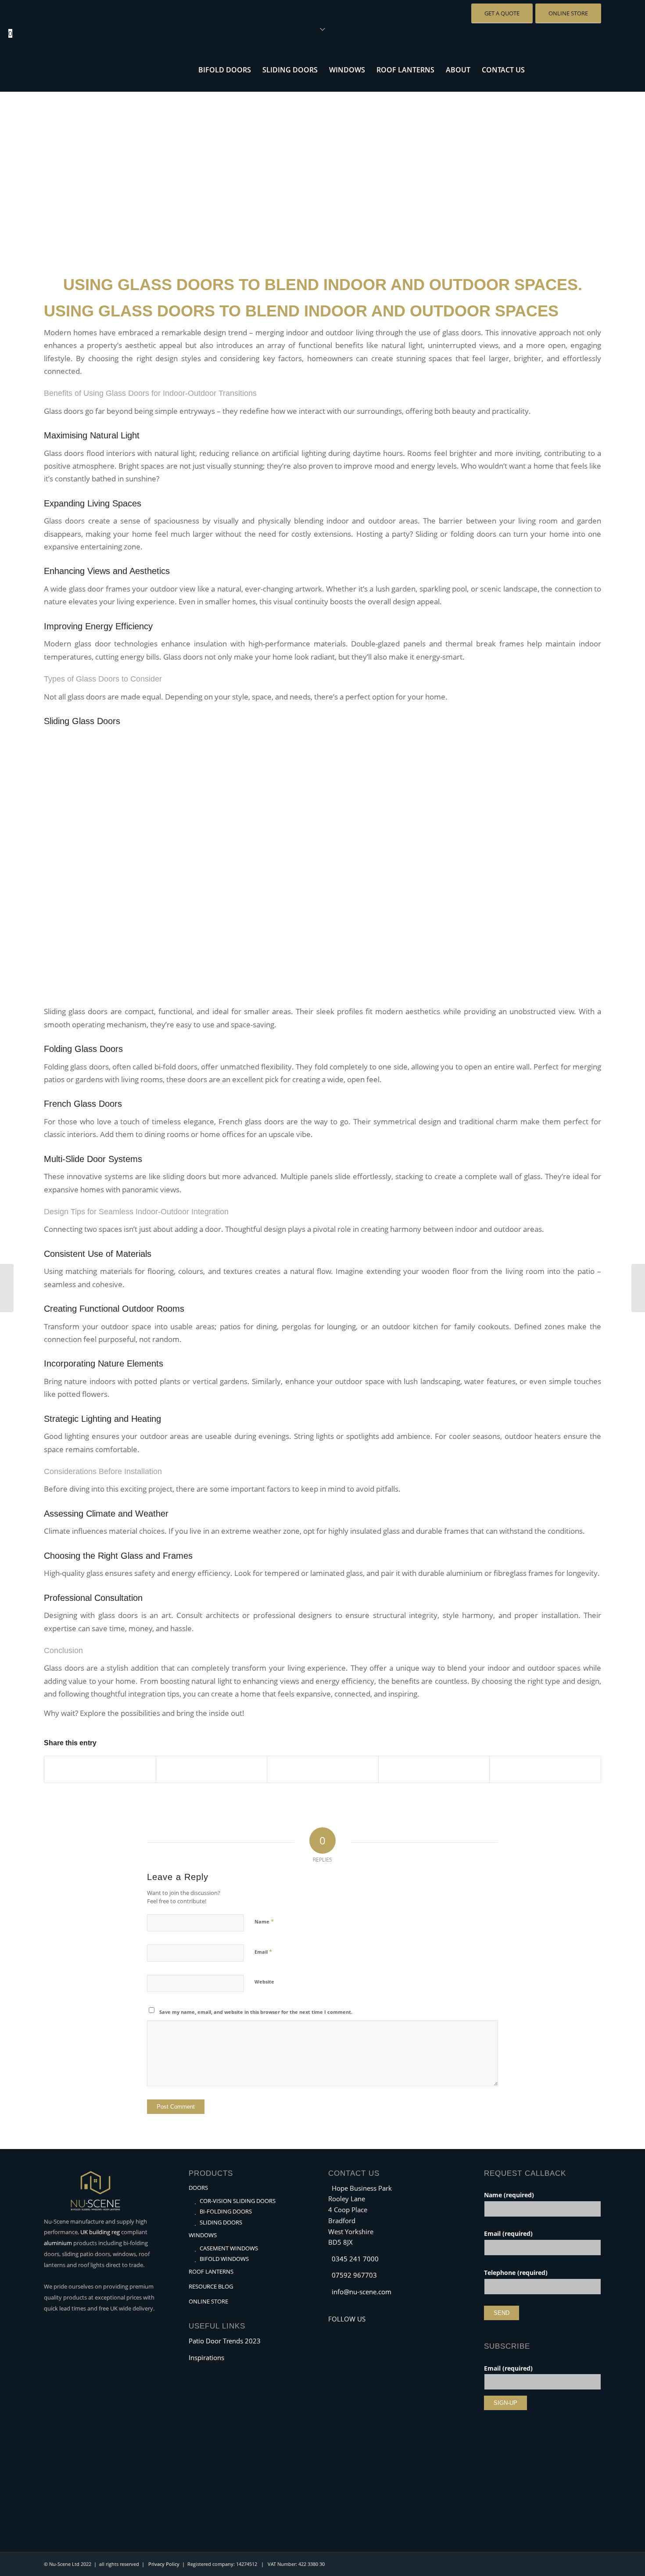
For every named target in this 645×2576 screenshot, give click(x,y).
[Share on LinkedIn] (434, 1769)
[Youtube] (348, 2331)
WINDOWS (203, 2235)
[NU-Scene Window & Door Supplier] (110, 70)
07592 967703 (354, 2275)
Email (263, 1952)
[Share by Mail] (545, 1769)
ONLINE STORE (208, 2301)
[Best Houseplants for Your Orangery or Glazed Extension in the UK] (638, 1288)
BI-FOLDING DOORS (226, 2211)
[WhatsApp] (374, 2331)
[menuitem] (225, 70)
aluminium (58, 2243)
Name (264, 1921)
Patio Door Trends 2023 (225, 2341)
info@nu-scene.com (362, 2292)
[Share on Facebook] (100, 1769)
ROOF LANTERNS (211, 2271)
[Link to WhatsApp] (581, 69)
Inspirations (206, 2357)
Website (264, 1982)
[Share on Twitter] (212, 1769)
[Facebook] (335, 2331)
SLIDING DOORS (221, 2222)
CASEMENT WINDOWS (229, 2248)
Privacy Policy (164, 2564)
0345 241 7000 (355, 2259)
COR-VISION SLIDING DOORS (238, 2201)
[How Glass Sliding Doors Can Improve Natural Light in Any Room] (7, 1288)
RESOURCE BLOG (211, 2286)
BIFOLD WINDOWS (224, 2259)
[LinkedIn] (361, 2331)
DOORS (198, 2188)
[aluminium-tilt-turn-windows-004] (322, 171)
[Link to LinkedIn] (568, 69)
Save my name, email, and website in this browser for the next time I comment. (256, 2012)
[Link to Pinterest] (595, 69)
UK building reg (100, 2232)
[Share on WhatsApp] (323, 1769)
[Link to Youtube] (555, 69)
